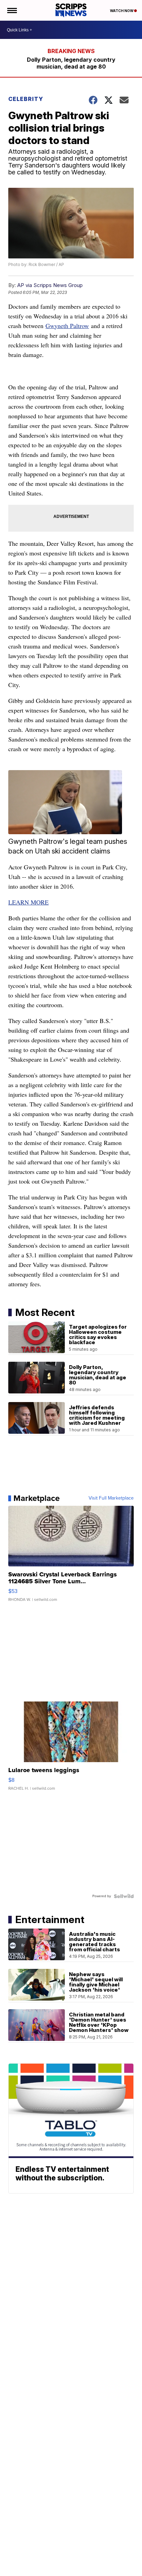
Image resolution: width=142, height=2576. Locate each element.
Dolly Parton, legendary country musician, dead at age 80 (71, 63)
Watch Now (122, 11)
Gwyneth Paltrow (67, 326)
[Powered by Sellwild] (124, 1896)
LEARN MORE (28, 902)
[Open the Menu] (12, 10)
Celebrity (26, 99)
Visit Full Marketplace (111, 1498)
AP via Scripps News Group (50, 285)
